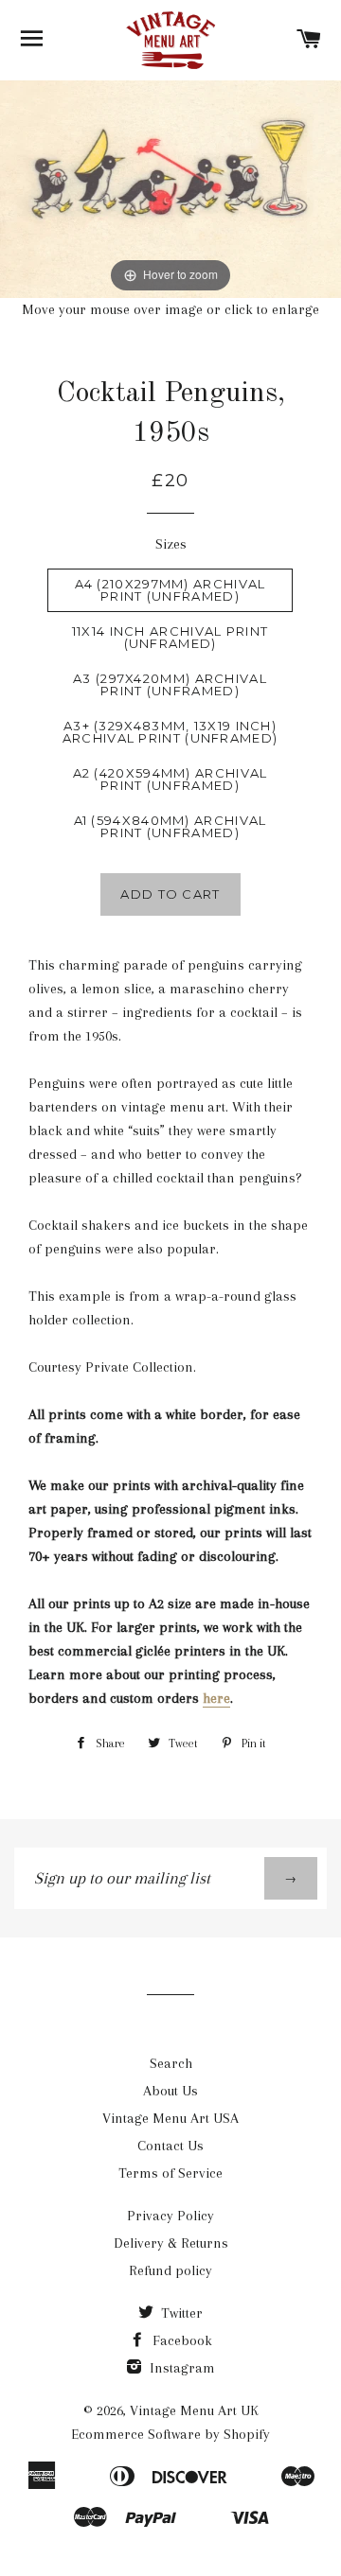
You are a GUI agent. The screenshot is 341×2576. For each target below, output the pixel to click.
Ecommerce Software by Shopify (170, 2434)
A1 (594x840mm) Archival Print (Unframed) (170, 826)
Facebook (180, 2340)
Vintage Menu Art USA (170, 2118)
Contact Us (170, 2146)
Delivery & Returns (171, 2243)
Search (171, 2063)
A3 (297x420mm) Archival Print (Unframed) (170, 684)
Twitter (180, 2313)
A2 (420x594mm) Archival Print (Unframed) (170, 779)
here (216, 1698)
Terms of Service (170, 2173)
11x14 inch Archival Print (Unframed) (170, 637)
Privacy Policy (170, 2216)
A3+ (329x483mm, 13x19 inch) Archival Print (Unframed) (170, 732)
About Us (170, 2091)
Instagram (180, 2368)
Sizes (171, 544)
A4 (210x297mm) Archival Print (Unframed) (170, 590)
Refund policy (170, 2270)
